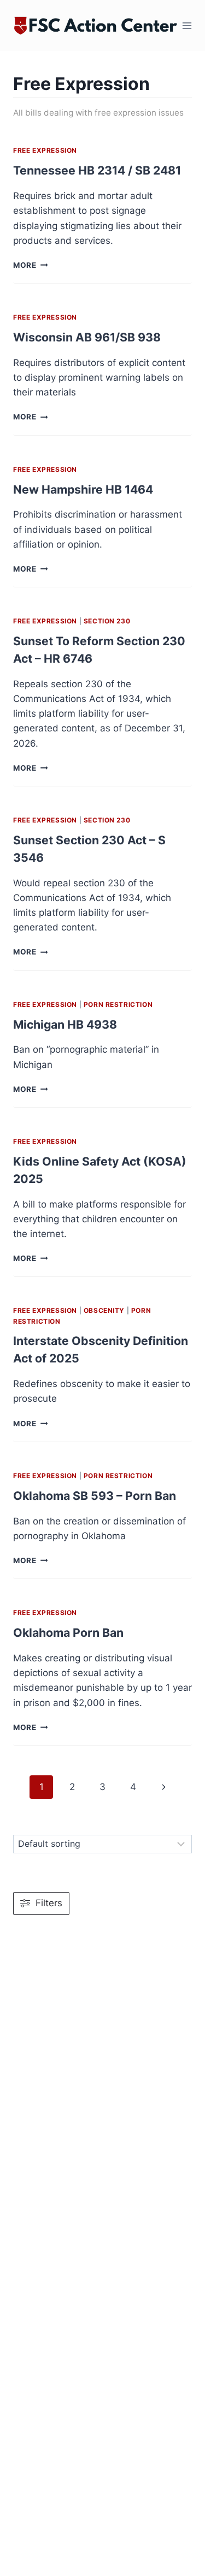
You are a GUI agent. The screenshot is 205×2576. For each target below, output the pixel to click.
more (30, 265)
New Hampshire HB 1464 (83, 489)
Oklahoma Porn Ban (68, 1632)
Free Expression (45, 150)
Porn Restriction (118, 1004)
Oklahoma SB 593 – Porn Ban (95, 1496)
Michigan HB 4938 (65, 1024)
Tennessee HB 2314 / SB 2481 (97, 170)
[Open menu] (187, 26)
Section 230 (107, 621)
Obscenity (104, 1310)
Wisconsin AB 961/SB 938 (87, 337)
